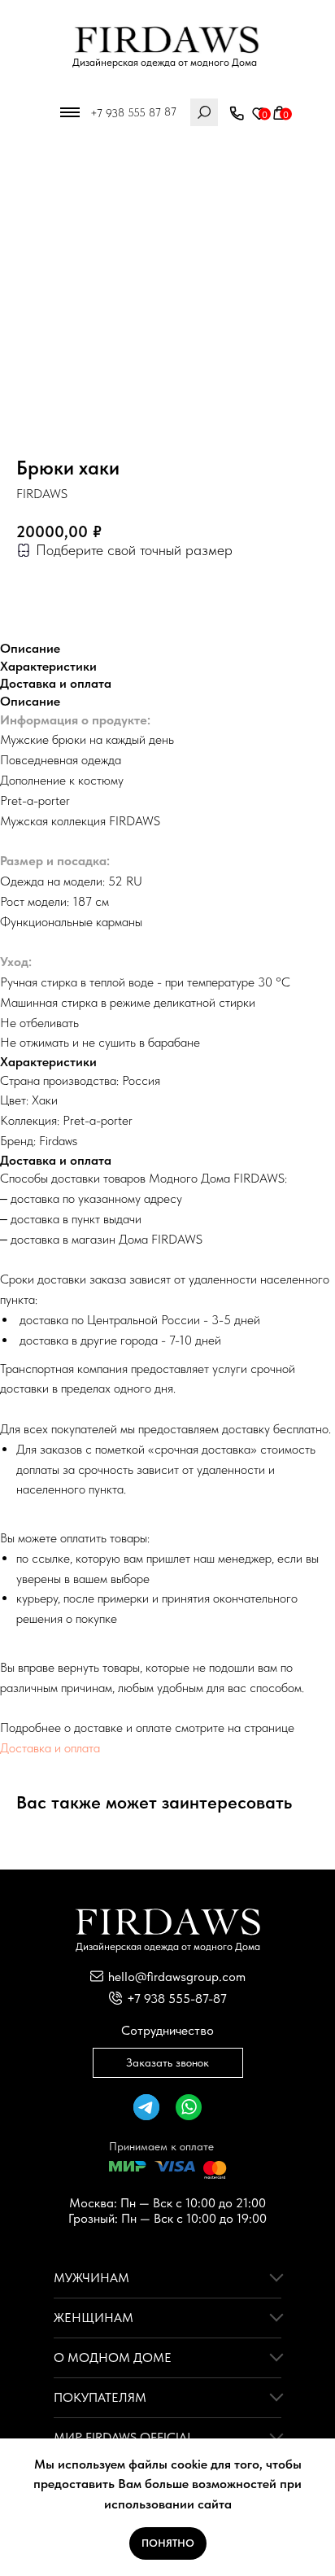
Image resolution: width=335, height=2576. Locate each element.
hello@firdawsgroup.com (177, 1977)
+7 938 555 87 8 (131, 112)
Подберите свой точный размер (134, 550)
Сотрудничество (167, 2030)
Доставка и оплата (50, 1748)
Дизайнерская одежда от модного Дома (165, 62)
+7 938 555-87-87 (177, 1999)
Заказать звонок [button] (167, 2062)
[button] (237, 114)
